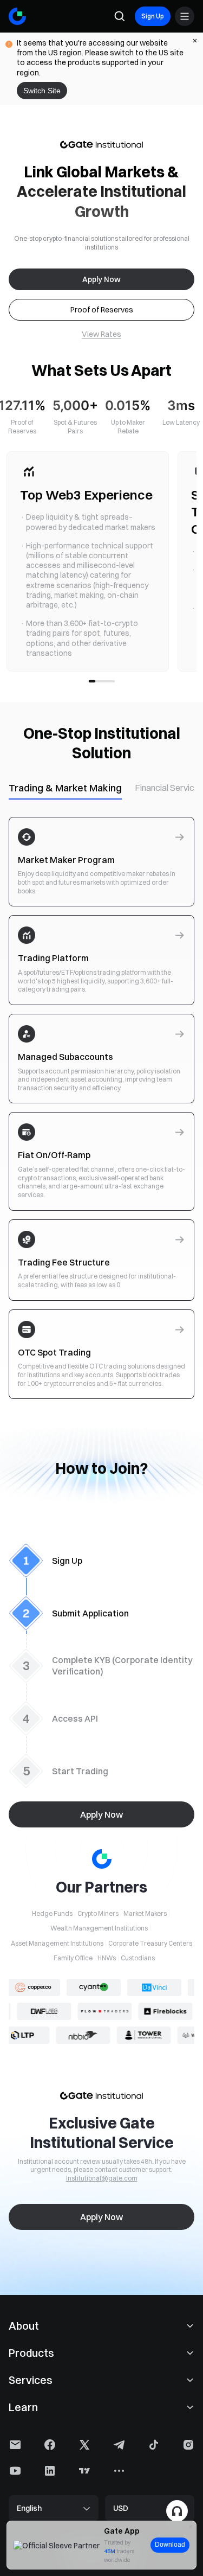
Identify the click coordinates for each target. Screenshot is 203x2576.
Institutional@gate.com (102, 2178)
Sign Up (153, 16)
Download (170, 2545)
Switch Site (42, 91)
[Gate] (17, 16)
